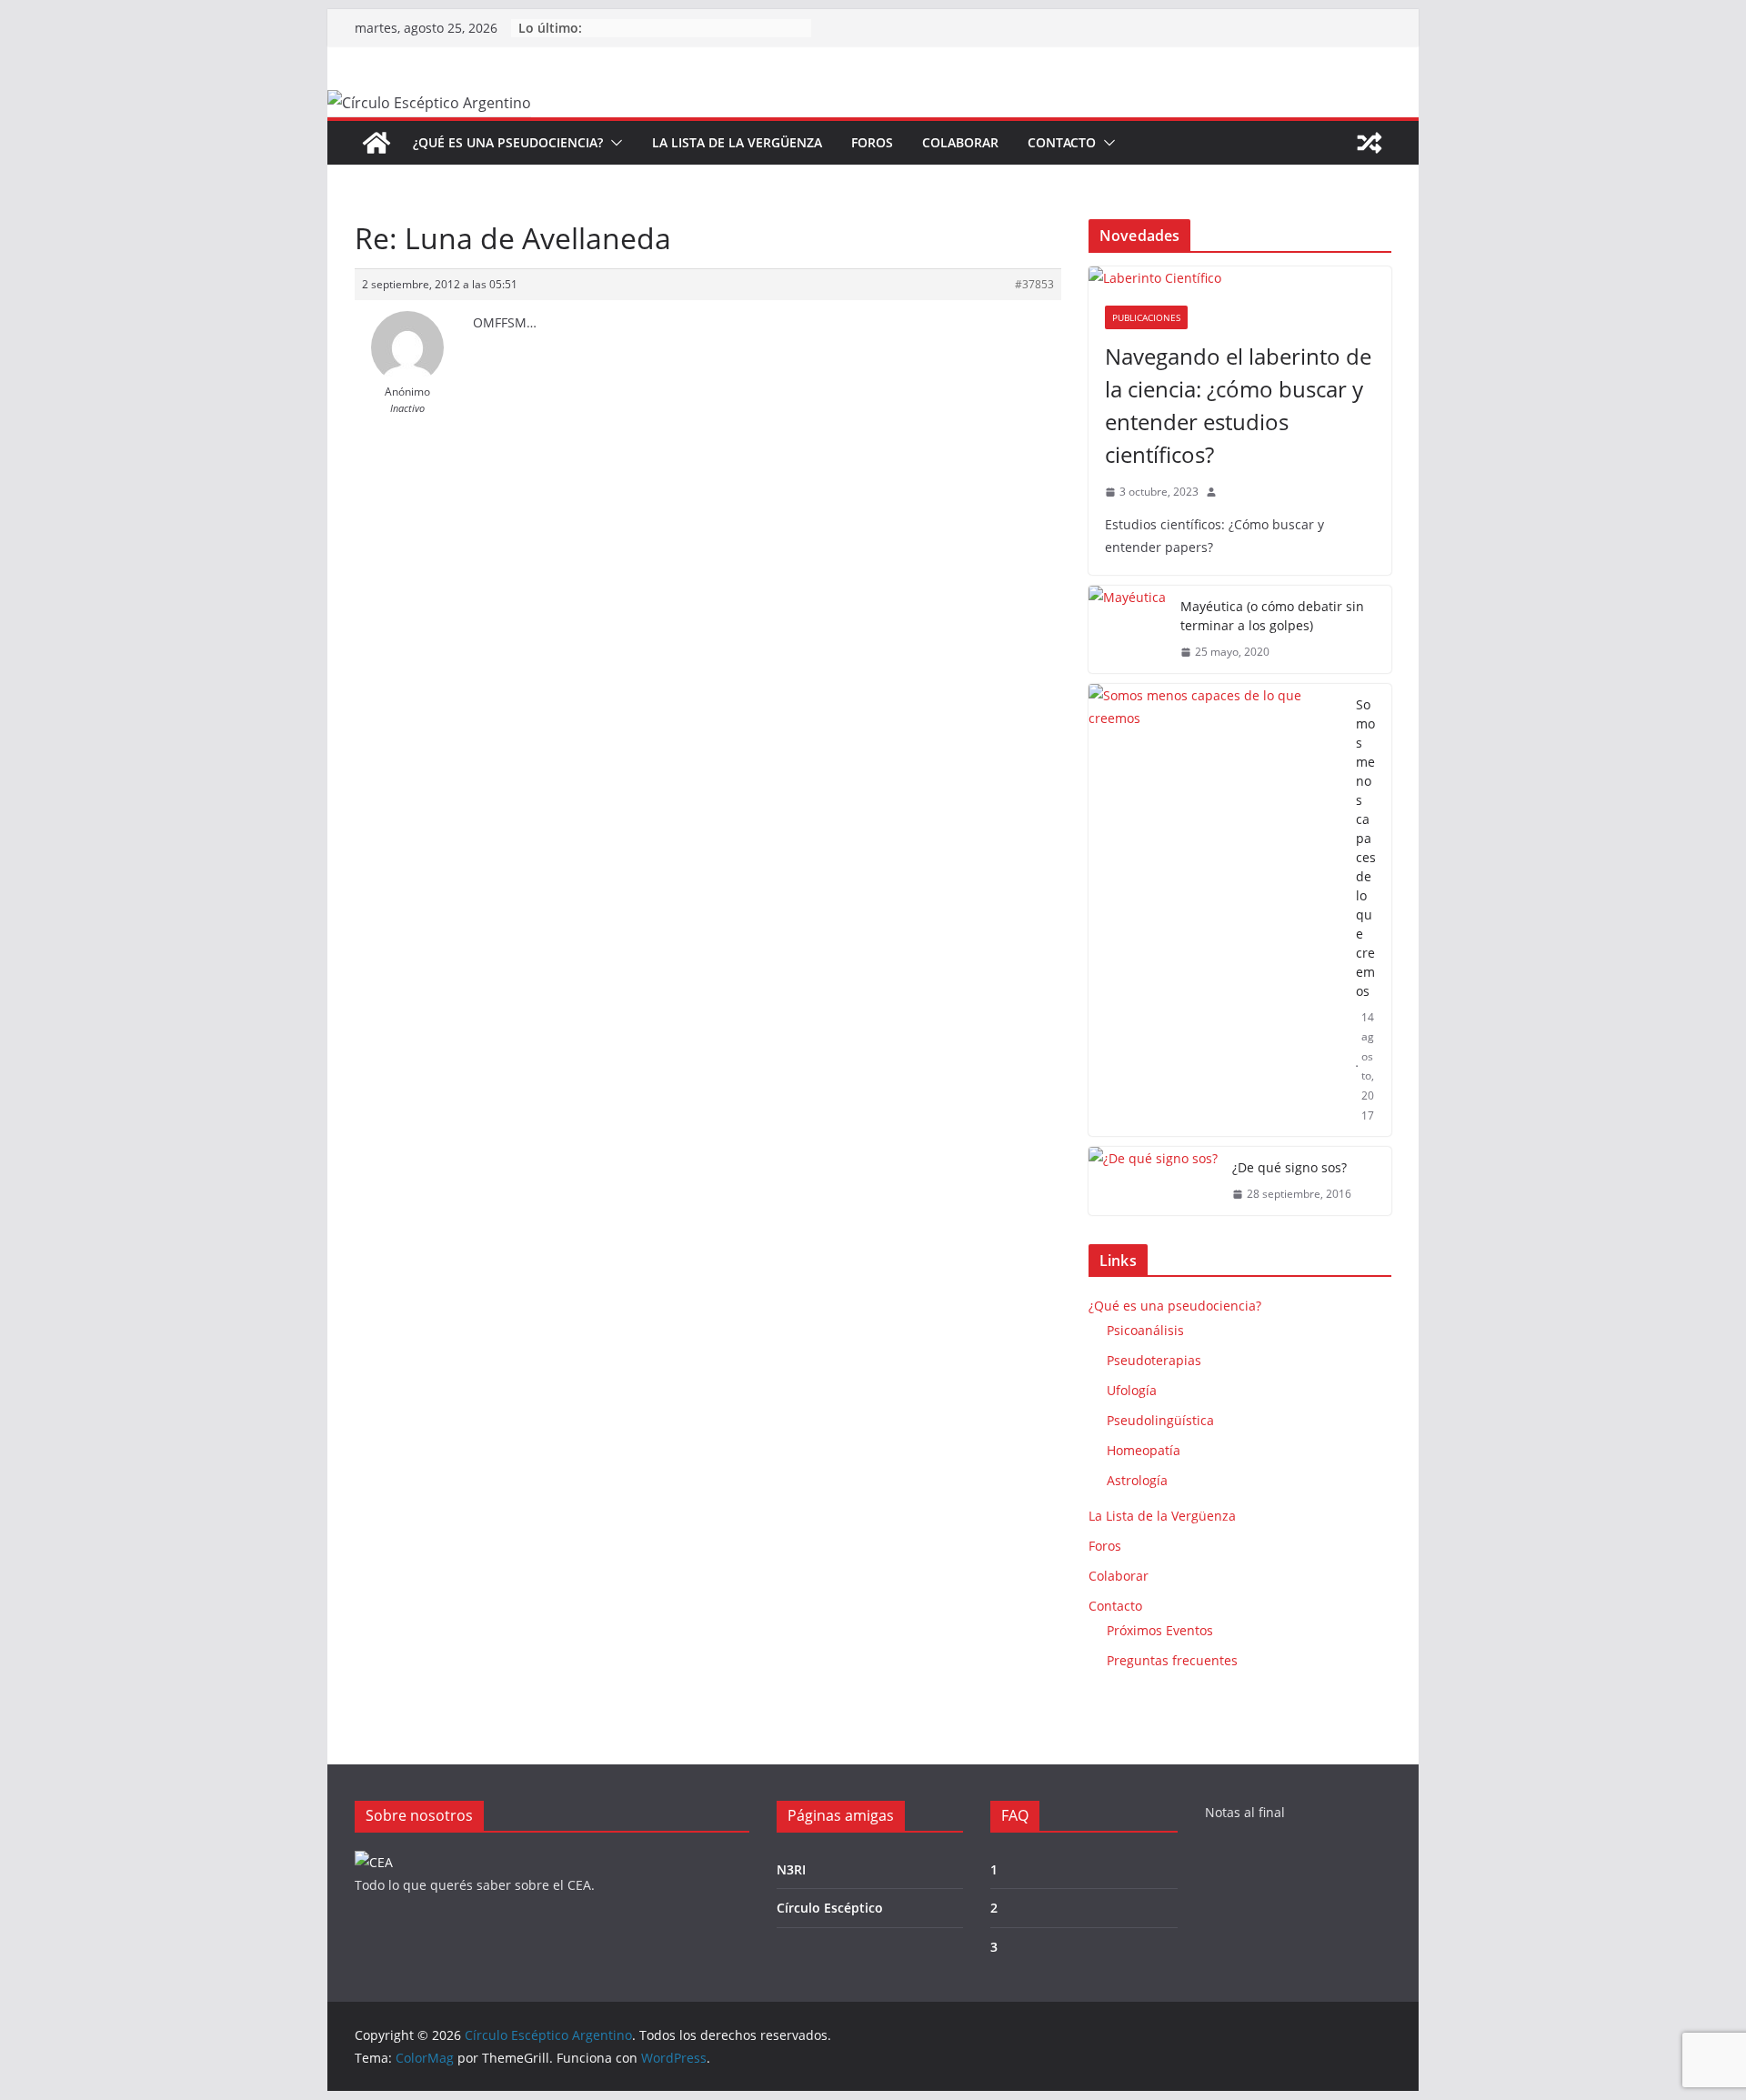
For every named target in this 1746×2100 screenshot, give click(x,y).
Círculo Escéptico (830, 1908)
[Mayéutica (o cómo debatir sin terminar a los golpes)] (1127, 629)
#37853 (1034, 284)
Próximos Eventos (1160, 1630)
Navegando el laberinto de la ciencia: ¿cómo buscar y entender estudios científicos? (1238, 405)
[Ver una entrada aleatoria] (1370, 143)
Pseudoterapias (1154, 1360)
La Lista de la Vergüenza (737, 142)
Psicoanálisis (1145, 1330)
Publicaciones (1146, 317)
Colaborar (960, 142)
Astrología (1137, 1480)
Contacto (1062, 142)
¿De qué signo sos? (1289, 1167)
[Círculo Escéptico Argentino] (376, 143)
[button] (613, 143)
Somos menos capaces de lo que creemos (1366, 848)
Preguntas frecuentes (1172, 1660)
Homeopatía (1144, 1450)
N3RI (791, 1869)
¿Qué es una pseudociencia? (508, 142)
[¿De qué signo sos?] (1153, 1181)
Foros (872, 142)
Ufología (1132, 1390)
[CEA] (374, 1862)
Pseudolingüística (1160, 1420)
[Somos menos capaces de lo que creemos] (1215, 910)
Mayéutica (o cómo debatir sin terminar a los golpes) (1272, 616)
